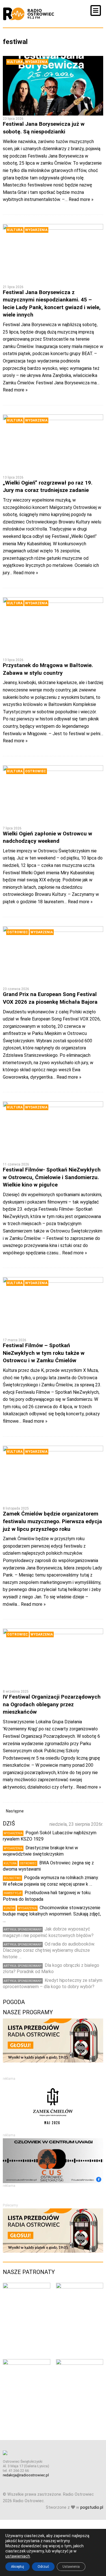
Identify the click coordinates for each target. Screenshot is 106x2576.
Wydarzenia (36, 62)
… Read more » (79, 199)
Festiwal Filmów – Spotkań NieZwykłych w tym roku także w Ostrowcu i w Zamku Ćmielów (44, 1353)
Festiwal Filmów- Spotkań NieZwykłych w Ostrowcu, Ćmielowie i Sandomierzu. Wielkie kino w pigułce (52, 1177)
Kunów (9, 1908)
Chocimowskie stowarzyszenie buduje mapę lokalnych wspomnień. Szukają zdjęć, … (52, 1914)
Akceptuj (18, 2567)
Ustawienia (71, 2567)
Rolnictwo (12, 1878)
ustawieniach (18, 2556)
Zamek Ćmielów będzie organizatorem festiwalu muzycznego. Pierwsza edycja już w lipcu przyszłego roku (52, 1521)
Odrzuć (43, 2567)
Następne (15, 1811)
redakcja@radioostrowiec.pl (26, 2475)
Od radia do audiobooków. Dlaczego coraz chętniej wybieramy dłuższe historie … (49, 1950)
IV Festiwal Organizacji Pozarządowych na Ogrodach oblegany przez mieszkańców (52, 1704)
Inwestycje (13, 1893)
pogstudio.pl (92, 2507)
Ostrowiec (36, 771)
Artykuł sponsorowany (23, 1930)
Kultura (15, 62)
